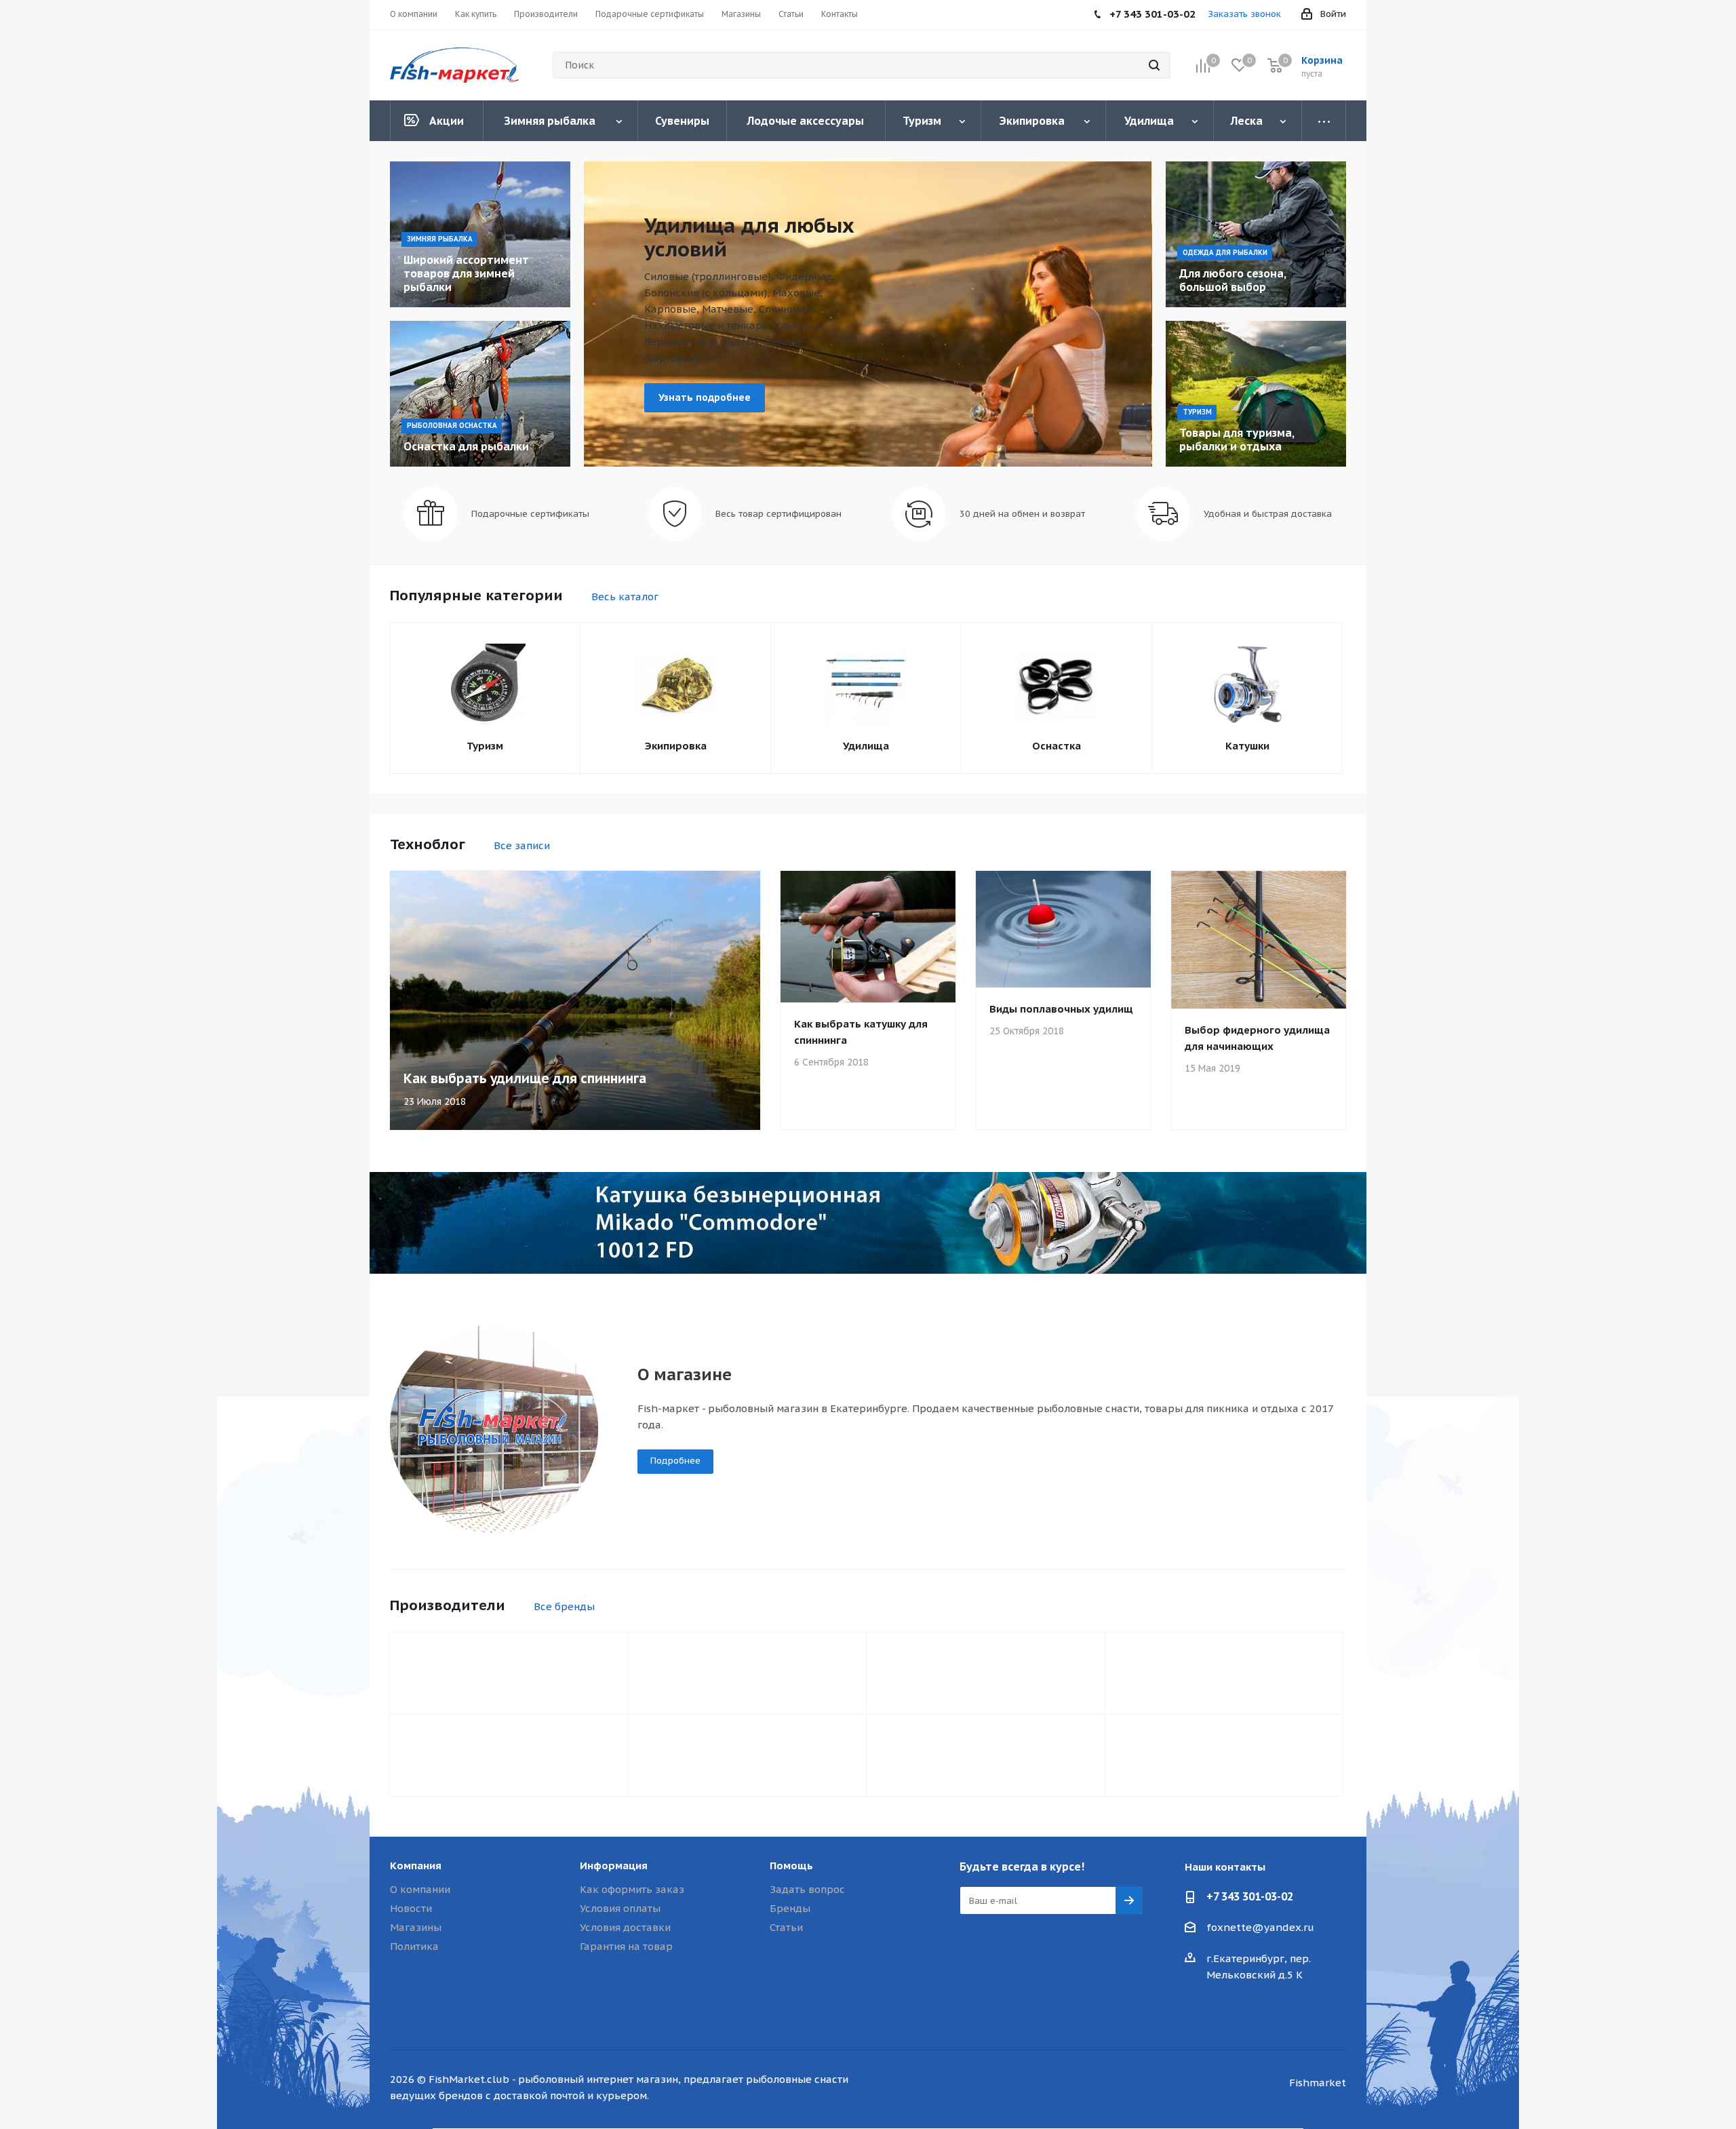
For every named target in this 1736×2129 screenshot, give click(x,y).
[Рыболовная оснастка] (480, 394)
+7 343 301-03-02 (1250, 1896)
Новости (411, 1908)
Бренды (790, 1908)
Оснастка (1057, 746)
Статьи (786, 1927)
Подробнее (675, 1461)
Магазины (416, 1927)
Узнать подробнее (705, 397)
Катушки (1247, 746)
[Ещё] (1324, 121)
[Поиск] (1154, 65)
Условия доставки (625, 1927)
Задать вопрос (807, 1889)
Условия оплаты (620, 1908)
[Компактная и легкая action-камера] (868, 1223)
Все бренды (564, 1606)
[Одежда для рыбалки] (1256, 234)
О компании (420, 1889)
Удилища (866, 746)
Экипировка (676, 746)
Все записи (522, 845)
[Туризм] (1256, 394)
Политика (414, 1946)
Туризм (485, 746)
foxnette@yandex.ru (1260, 1927)
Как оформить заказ (632, 1889)
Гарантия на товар (626, 1946)
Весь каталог (625, 597)
